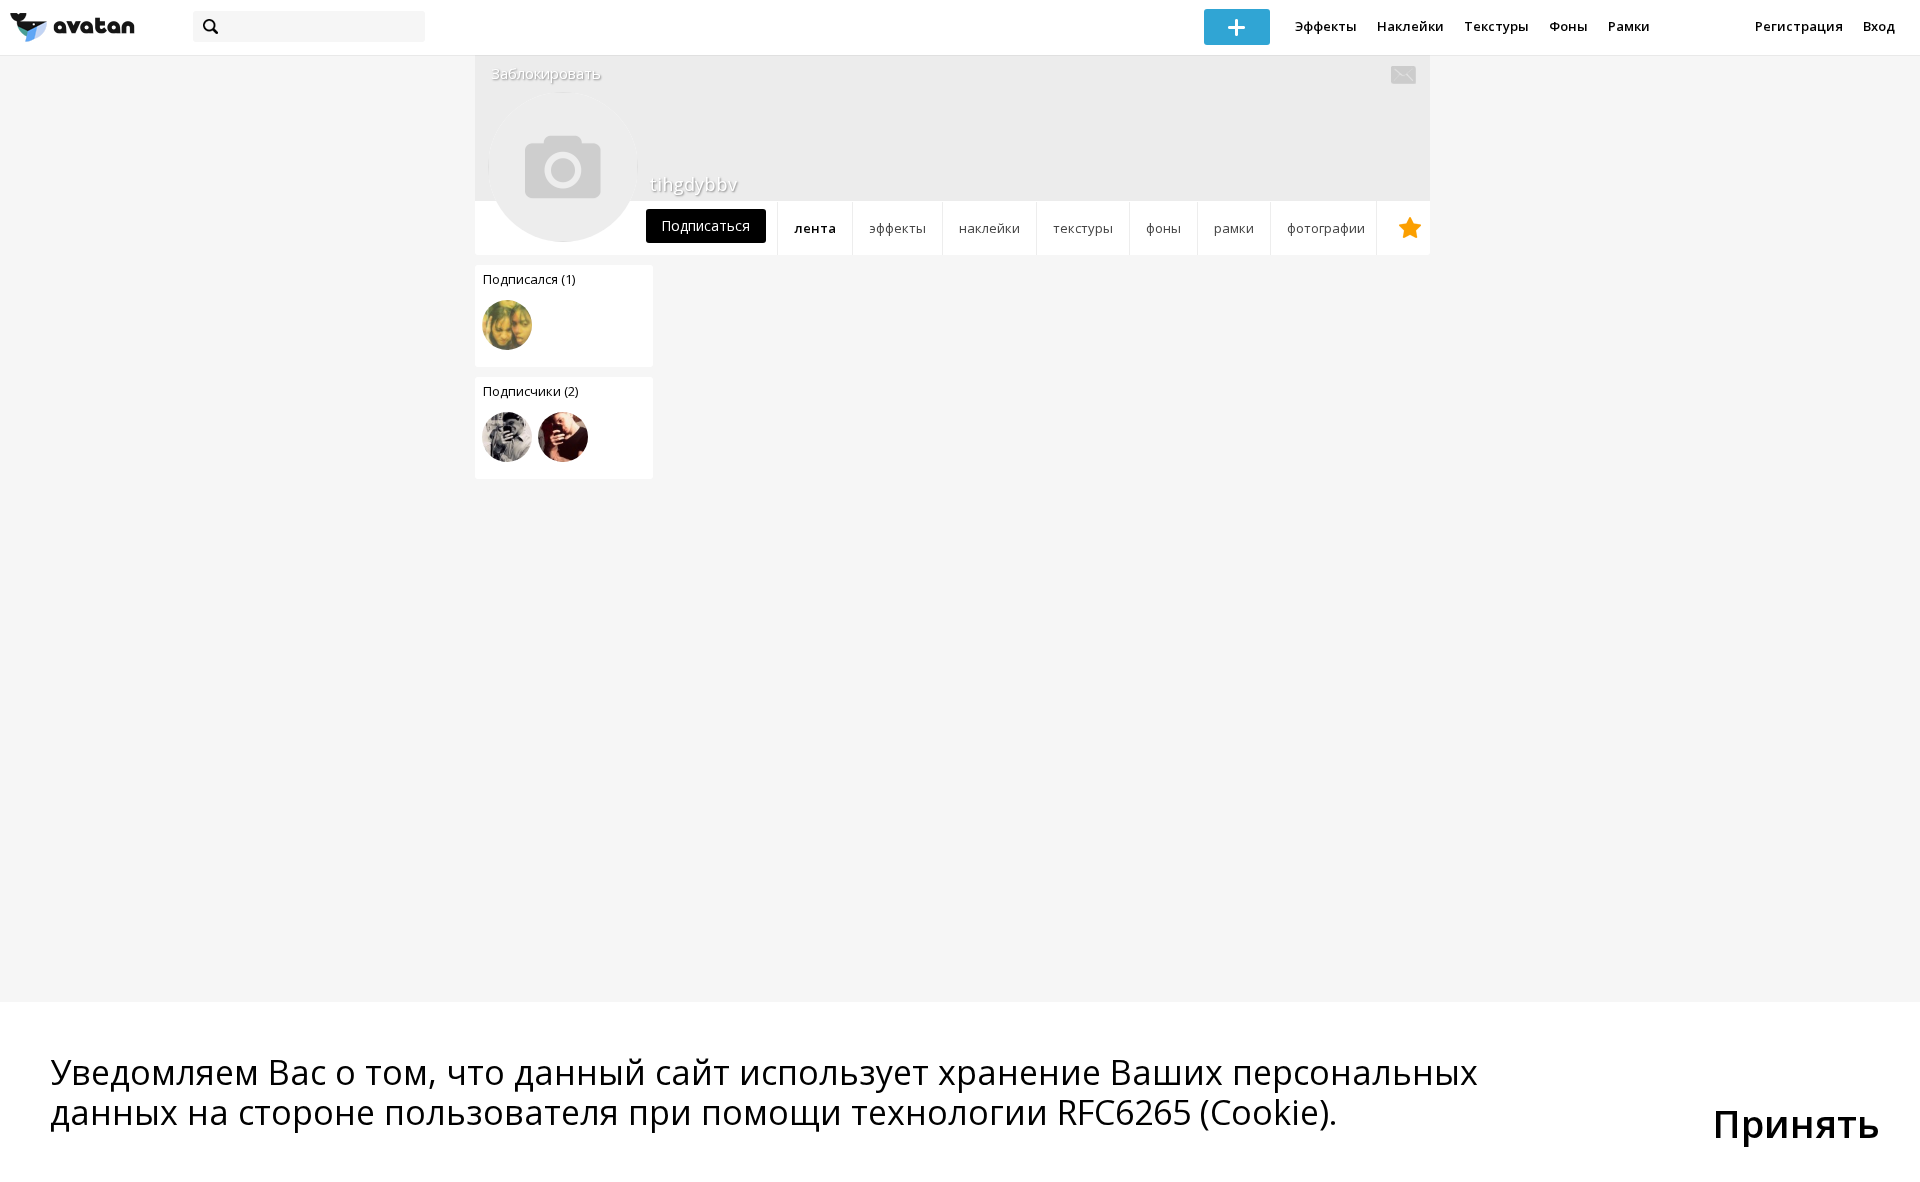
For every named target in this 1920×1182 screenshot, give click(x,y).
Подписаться (705, 225)
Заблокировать (546, 73)
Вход (1879, 26)
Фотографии (1326, 228)
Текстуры (1496, 26)
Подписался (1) (529, 279)
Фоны (1568, 26)
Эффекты (1326, 26)
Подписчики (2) (530, 391)
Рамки (1629, 26)
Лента (815, 228)
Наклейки (1410, 26)
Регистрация (1799, 26)
